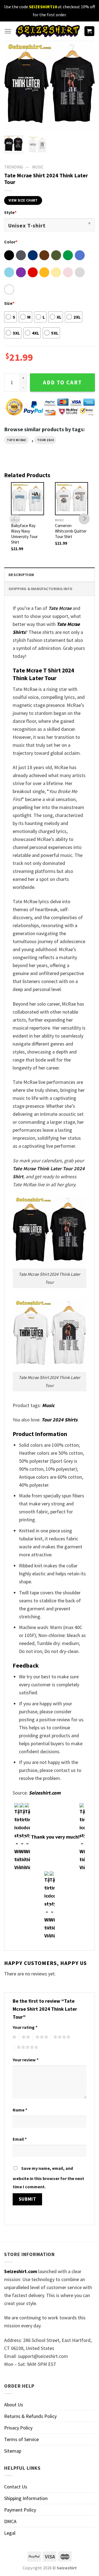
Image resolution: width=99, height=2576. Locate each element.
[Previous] (13, 86)
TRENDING (14, 167)
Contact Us (16, 2487)
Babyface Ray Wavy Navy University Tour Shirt (24, 534)
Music (38, 167)
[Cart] (90, 31)
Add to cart (62, 382)
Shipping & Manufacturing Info (40, 589)
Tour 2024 (46, 440)
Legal (10, 2533)
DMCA (10, 2521)
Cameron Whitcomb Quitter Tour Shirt (71, 531)
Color (11, 242)
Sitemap (13, 2451)
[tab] (50, 575)
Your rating (25, 2027)
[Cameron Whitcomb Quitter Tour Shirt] (71, 499)
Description (21, 575)
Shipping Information (26, 2498)
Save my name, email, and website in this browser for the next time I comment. (48, 2177)
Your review (26, 2060)
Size (9, 303)
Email (20, 2139)
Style (10, 212)
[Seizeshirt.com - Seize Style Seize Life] (48, 31)
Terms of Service (21, 2439)
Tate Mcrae (16, 440)
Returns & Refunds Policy (30, 2416)
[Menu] (8, 31)
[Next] (86, 86)
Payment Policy (20, 2510)
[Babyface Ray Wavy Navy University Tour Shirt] (28, 499)
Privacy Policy (18, 2428)
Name (20, 2110)
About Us (14, 2405)
